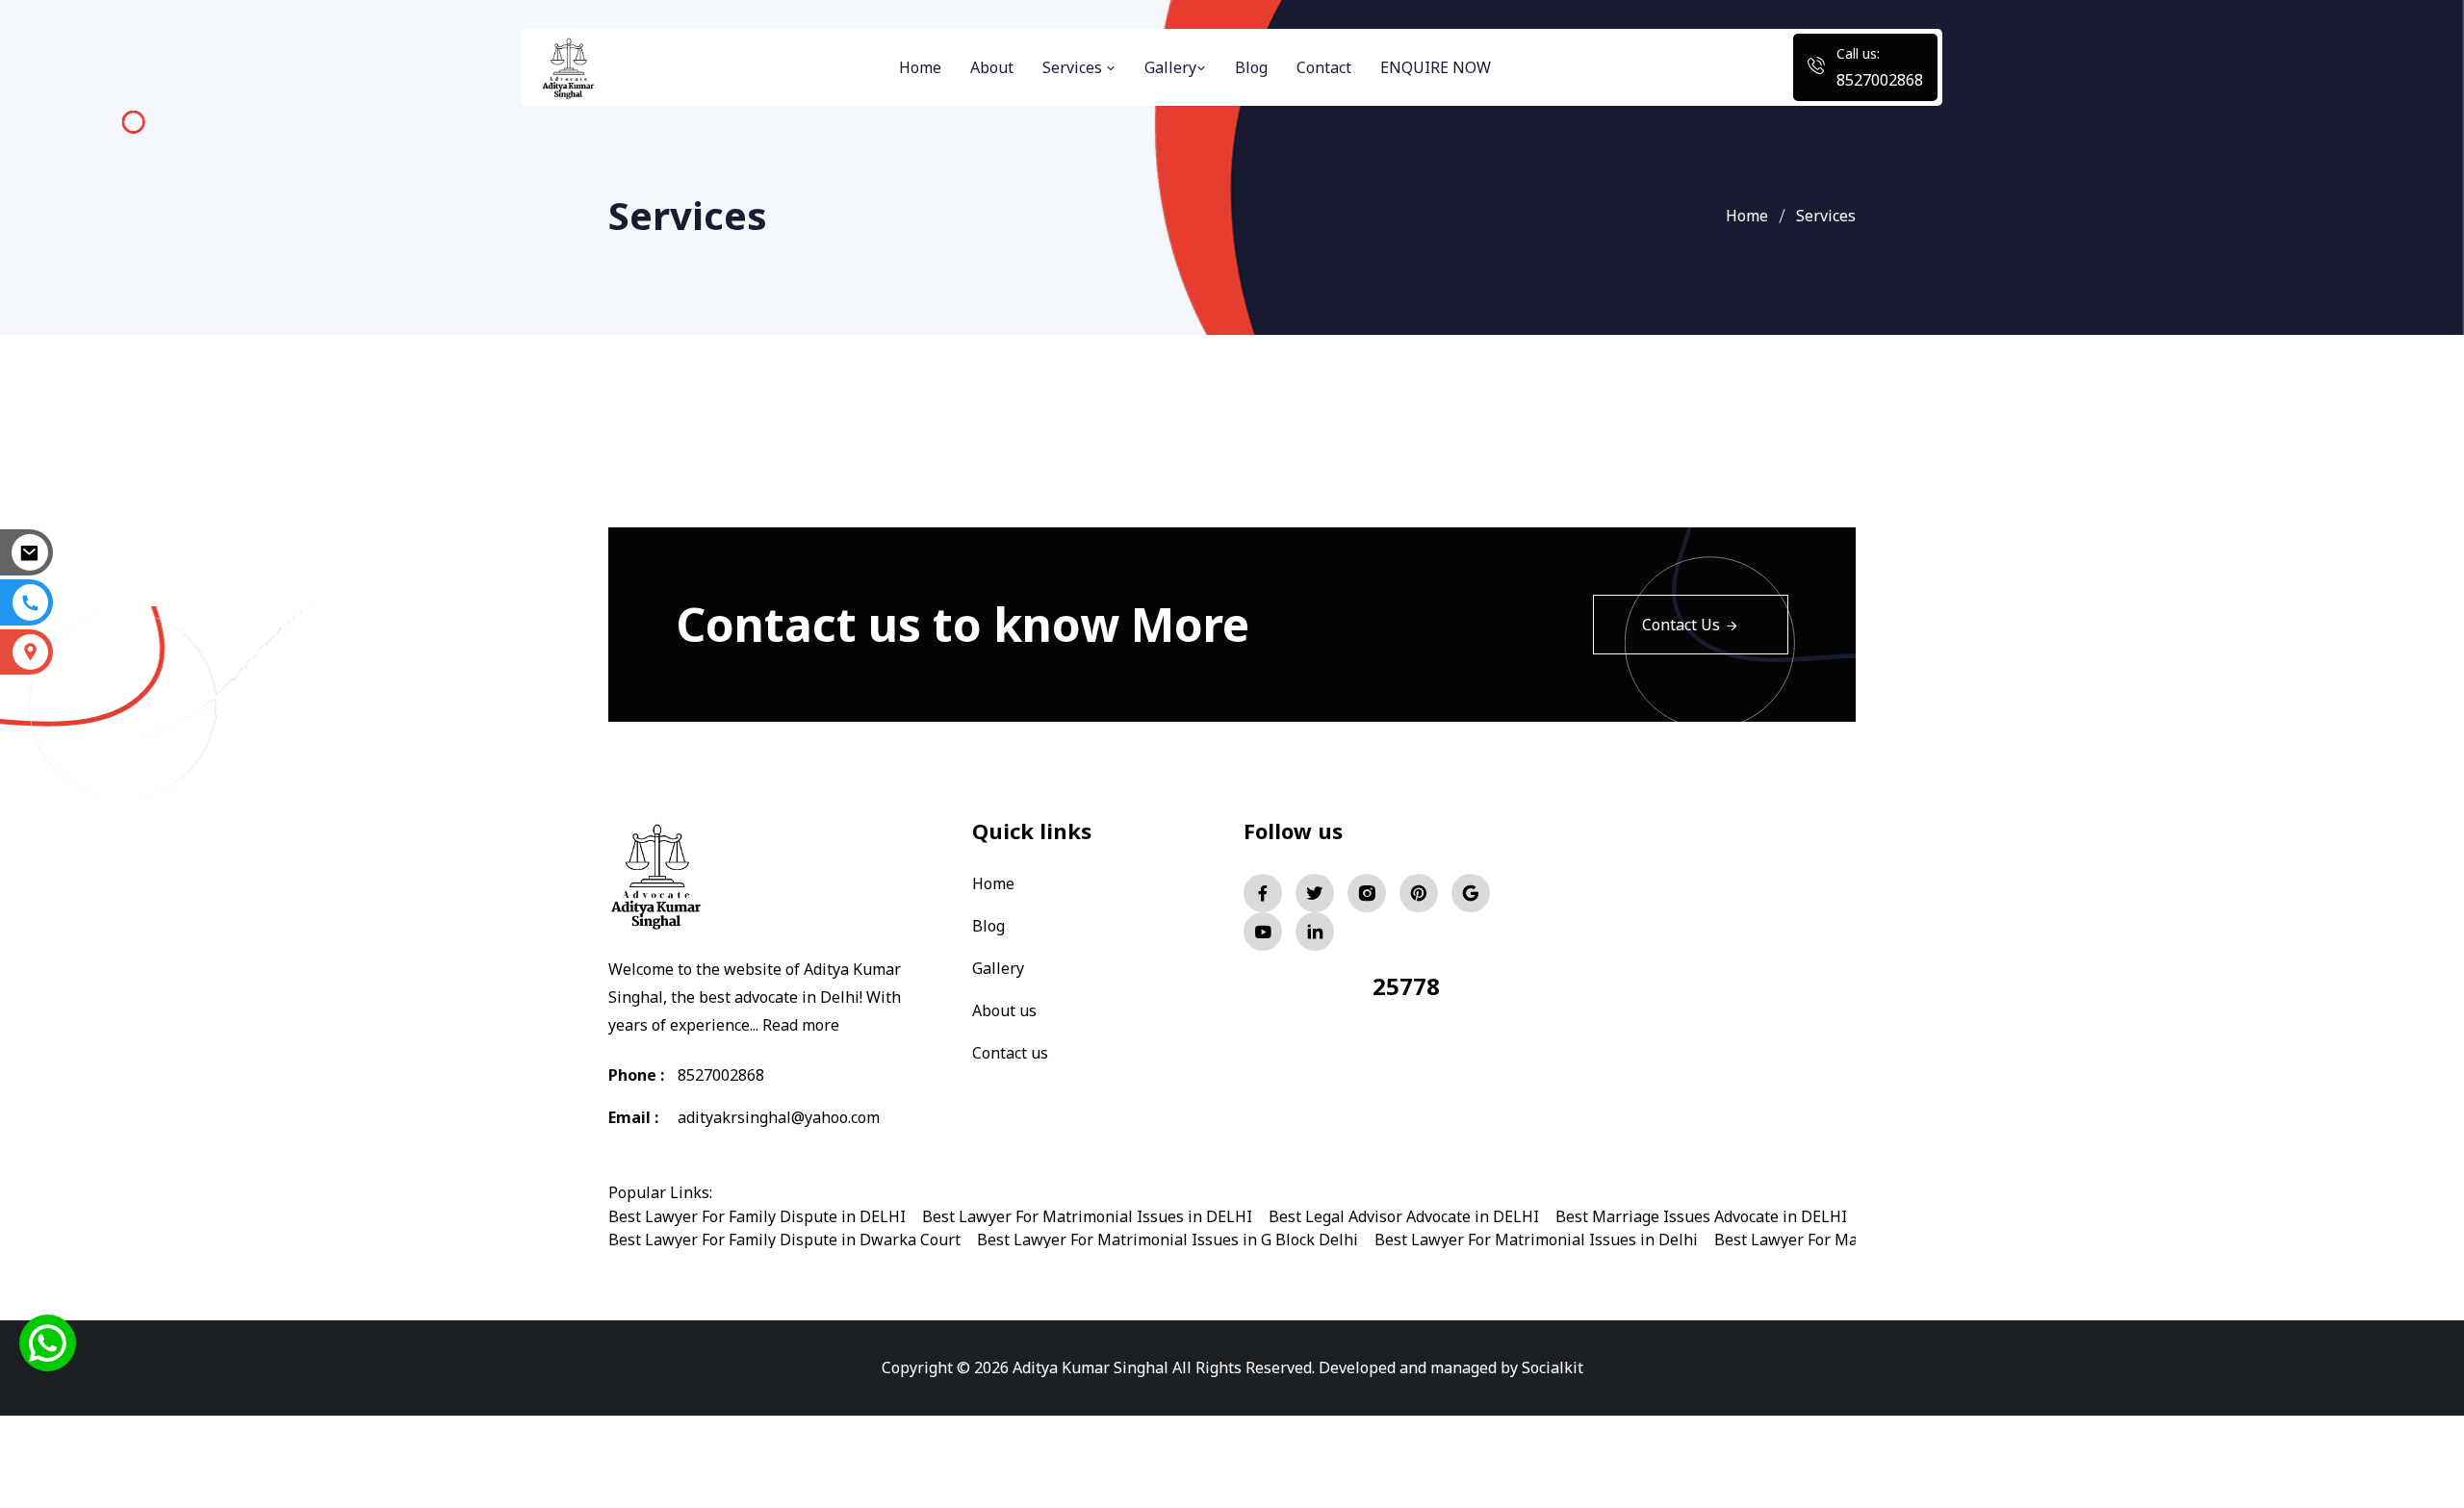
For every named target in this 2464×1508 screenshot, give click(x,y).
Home (920, 67)
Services (1074, 67)
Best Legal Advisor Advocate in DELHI (1404, 1216)
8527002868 (1880, 80)
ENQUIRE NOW (1436, 67)
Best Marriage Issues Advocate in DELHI (1701, 1216)
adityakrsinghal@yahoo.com (779, 1117)
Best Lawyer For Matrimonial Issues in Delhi (1536, 1240)
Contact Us (1681, 625)
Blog (1251, 67)
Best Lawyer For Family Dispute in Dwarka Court (784, 1240)
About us (1004, 1010)
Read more (801, 1025)
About (992, 67)
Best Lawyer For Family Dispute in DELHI (757, 1216)
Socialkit (1553, 1367)
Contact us (1010, 1053)
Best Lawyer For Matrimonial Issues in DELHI (1087, 1216)
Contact (1324, 67)
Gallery (1170, 67)
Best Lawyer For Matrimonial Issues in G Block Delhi (1168, 1240)
